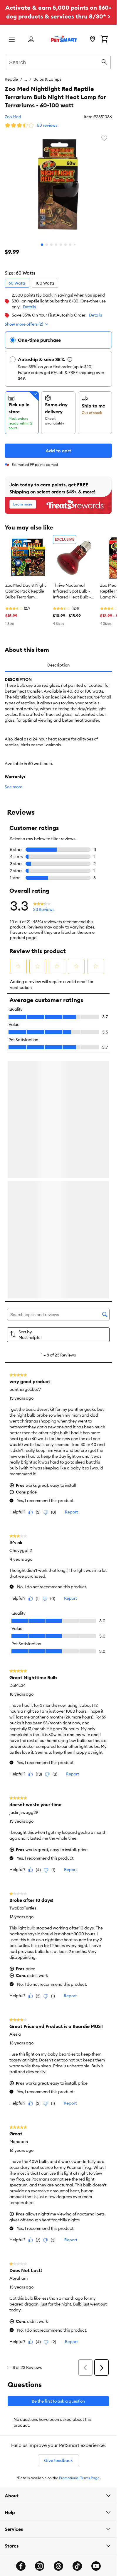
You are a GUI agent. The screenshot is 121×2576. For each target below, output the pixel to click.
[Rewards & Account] (31, 40)
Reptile (11, 79)
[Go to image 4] (56, 245)
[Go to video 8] (75, 245)
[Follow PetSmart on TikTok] (77, 2568)
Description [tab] (58, 665)
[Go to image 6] (65, 245)
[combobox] (58, 62)
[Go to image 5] (61, 245)
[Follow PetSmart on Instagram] (40, 2568)
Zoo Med (13, 117)
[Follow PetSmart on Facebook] (21, 2568)
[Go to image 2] (47, 245)
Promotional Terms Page (79, 2480)
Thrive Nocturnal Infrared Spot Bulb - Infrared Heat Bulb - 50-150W (72, 591)
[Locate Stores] (93, 40)
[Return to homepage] (64, 39)
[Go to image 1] (42, 245)
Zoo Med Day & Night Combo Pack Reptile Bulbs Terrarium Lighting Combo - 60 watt (26, 591)
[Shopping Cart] (104, 40)
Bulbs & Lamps (47, 79)
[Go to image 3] (51, 245)
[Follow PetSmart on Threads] (58, 2568)
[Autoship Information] (70, 359)
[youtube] (96, 2568)
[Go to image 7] (70, 245)
